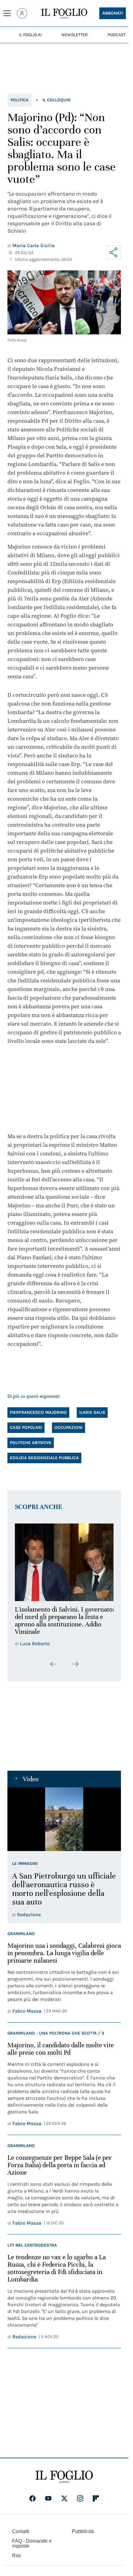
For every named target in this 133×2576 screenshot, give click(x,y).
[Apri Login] (22, 13)
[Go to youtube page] (48, 2502)
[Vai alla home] (64, 14)
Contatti (21, 2535)
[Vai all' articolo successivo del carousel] (75, 1668)
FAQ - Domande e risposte (32, 2547)
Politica (19, 100)
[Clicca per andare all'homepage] (64, 2481)
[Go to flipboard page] (96, 2502)
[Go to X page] (64, 2502)
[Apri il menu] (7, 13)
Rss (16, 2559)
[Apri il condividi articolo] (114, 252)
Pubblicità (83, 2535)
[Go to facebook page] (32, 2502)
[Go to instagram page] (80, 2502)
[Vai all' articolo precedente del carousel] (54, 1668)
